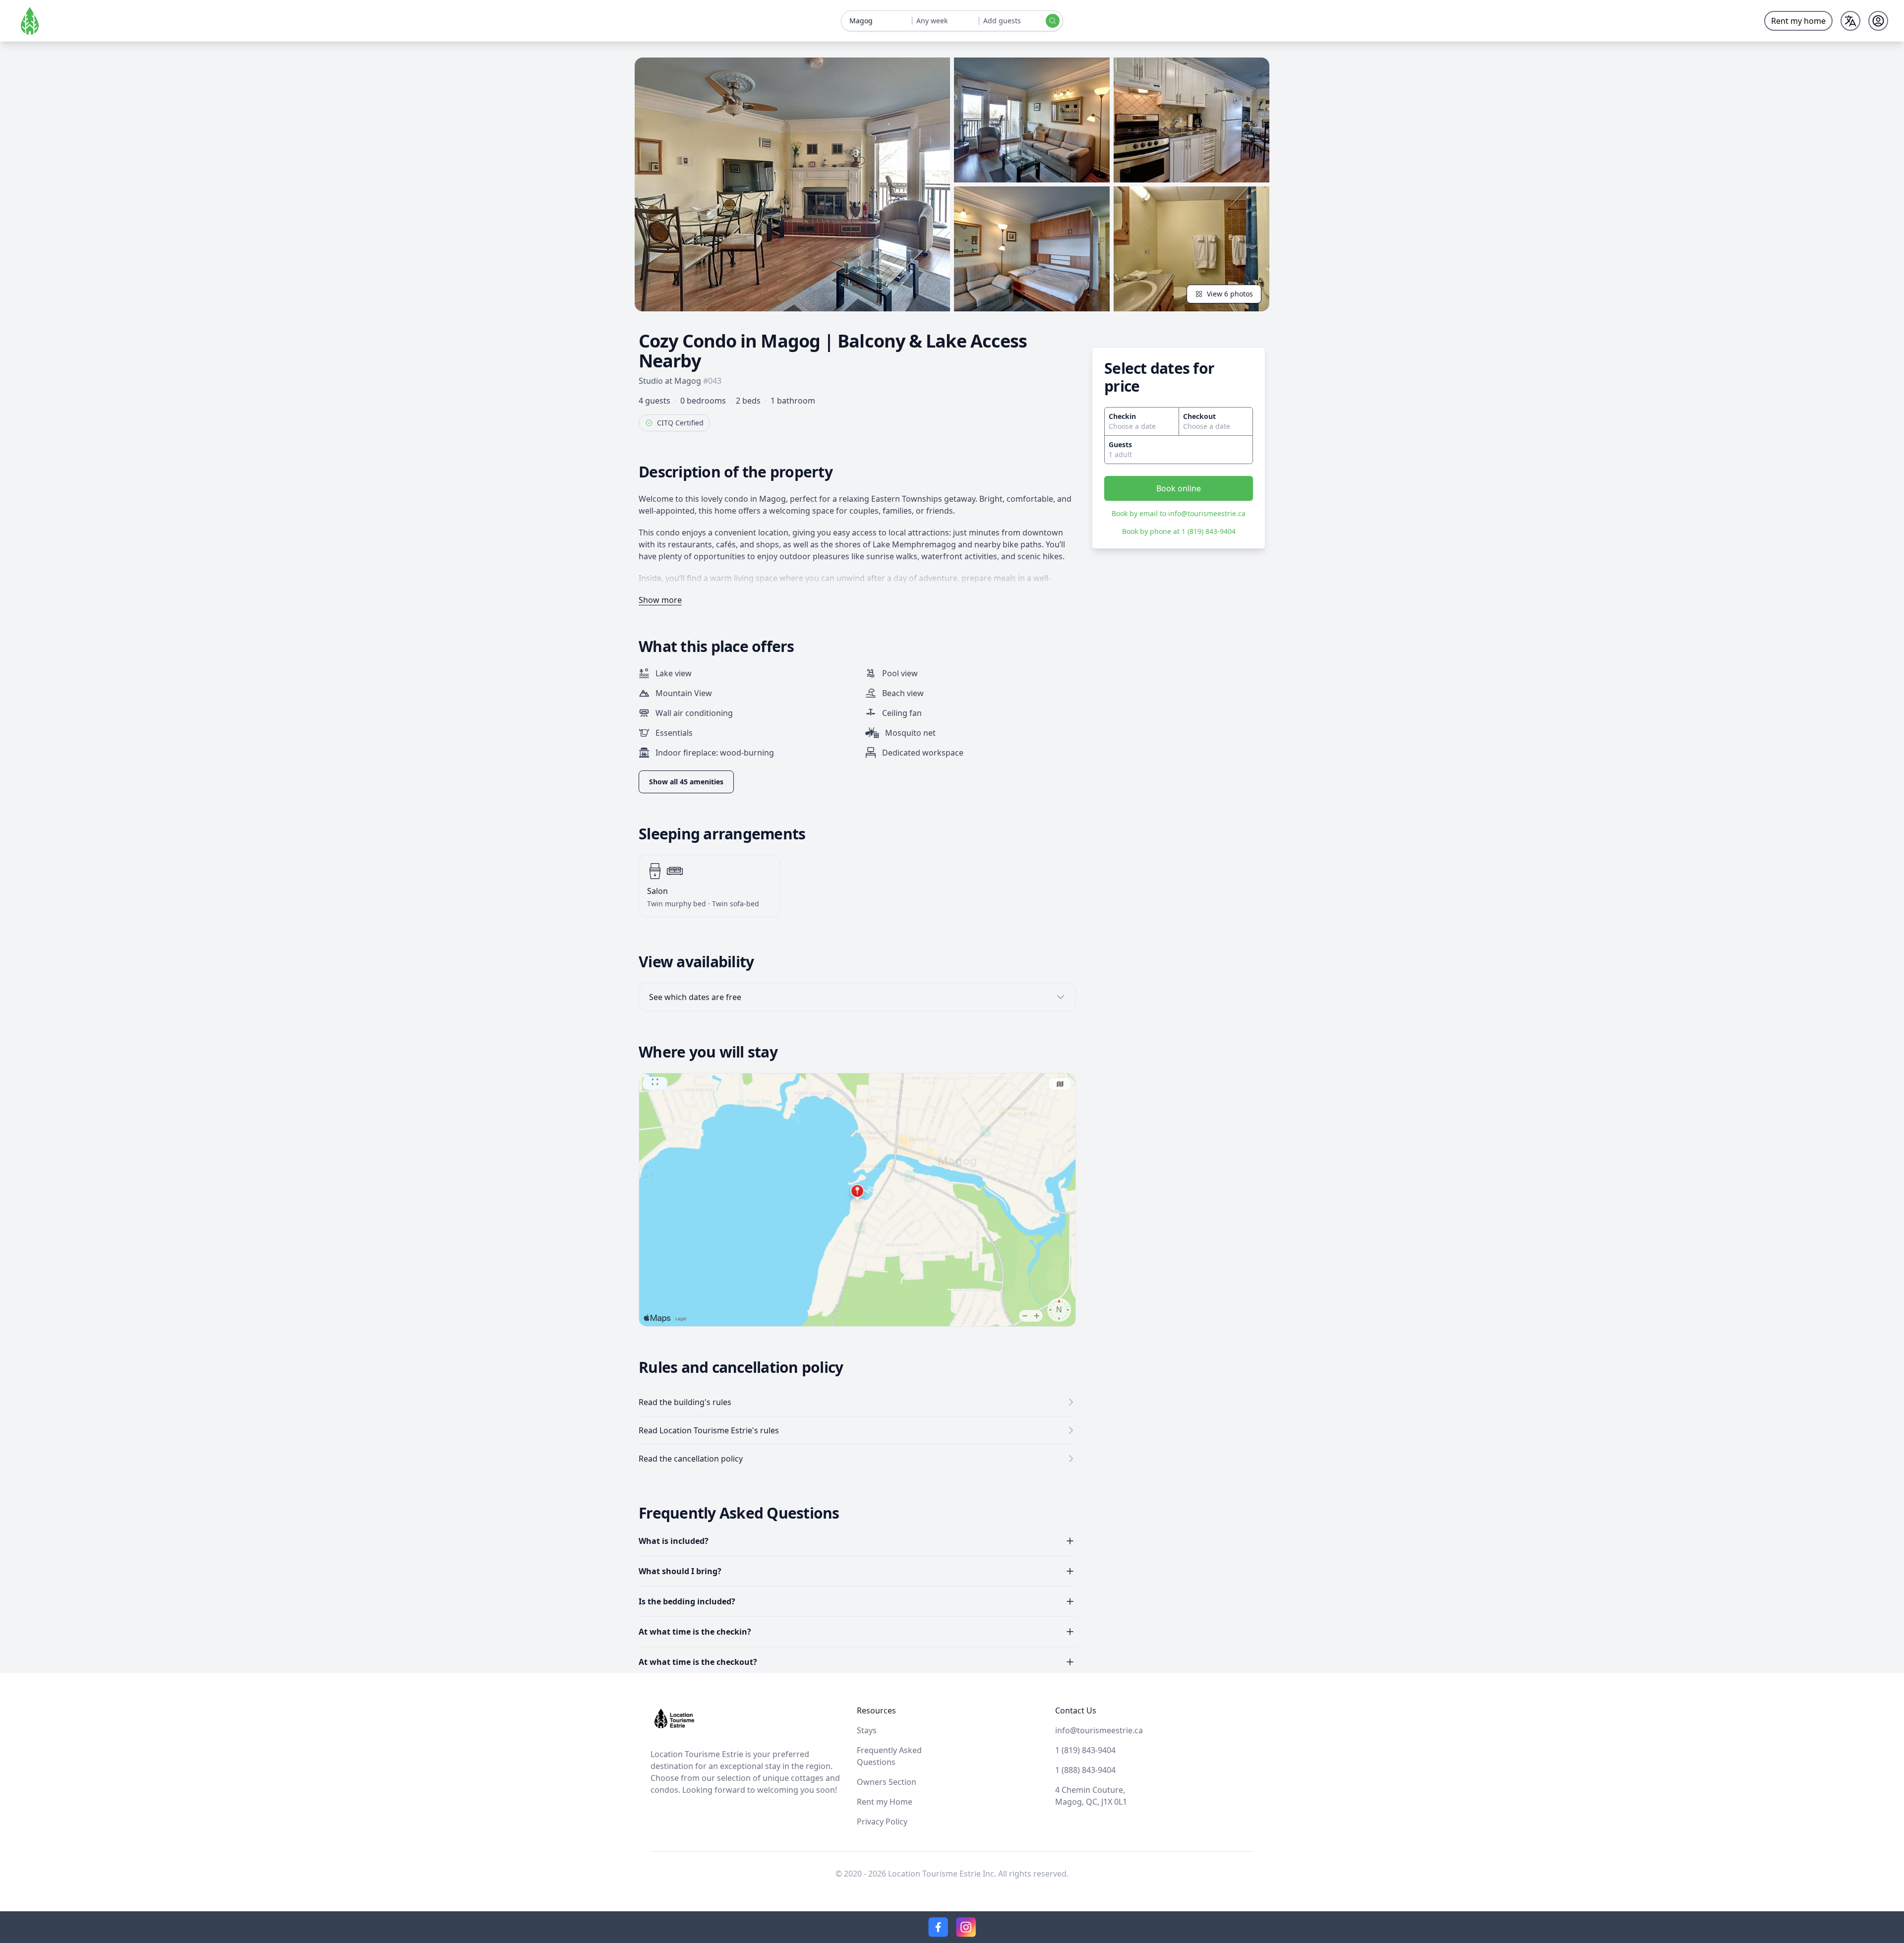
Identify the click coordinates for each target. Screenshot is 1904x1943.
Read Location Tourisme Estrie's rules (709, 1430)
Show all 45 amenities (686, 782)
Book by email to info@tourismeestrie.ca (1179, 513)
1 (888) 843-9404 (1085, 1770)
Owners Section (887, 1782)
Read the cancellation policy (691, 1459)
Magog (861, 21)
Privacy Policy (882, 1822)
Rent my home (1798, 21)
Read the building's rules (685, 1402)
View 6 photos (1230, 294)
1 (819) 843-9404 (1085, 1750)
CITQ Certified (680, 423)
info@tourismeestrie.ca (1099, 1730)
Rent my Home (885, 1802)
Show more (660, 600)
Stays (867, 1730)
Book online (1179, 488)
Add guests (1002, 21)
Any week (932, 21)
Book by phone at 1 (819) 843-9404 (1179, 531)
